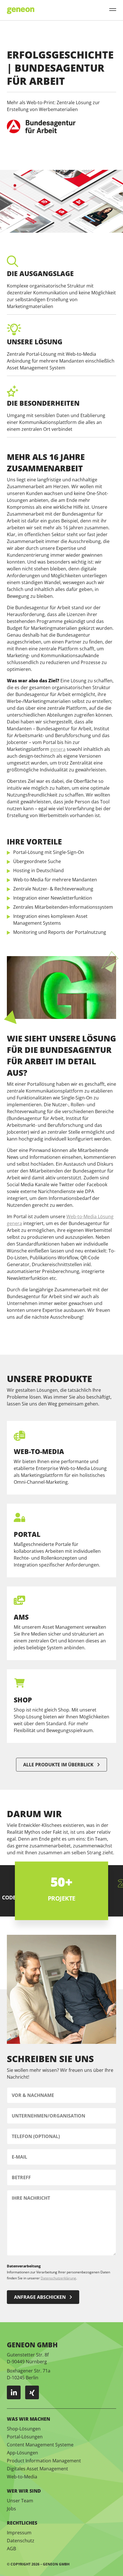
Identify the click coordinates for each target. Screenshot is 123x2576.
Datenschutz (21, 2541)
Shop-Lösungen (24, 2429)
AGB (11, 2549)
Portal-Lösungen (25, 2437)
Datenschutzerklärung (58, 2278)
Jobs (11, 2509)
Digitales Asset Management (37, 2469)
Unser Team (20, 2501)
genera (58, 749)
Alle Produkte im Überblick (58, 1765)
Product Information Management (44, 2461)
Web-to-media (39, 1451)
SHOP (23, 1700)
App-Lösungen (22, 2453)
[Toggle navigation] (113, 10)
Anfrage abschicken (40, 2297)
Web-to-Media (22, 2477)
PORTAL (27, 1534)
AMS (21, 1617)
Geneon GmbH (56, 2564)
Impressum (19, 2533)
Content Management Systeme (40, 2445)
